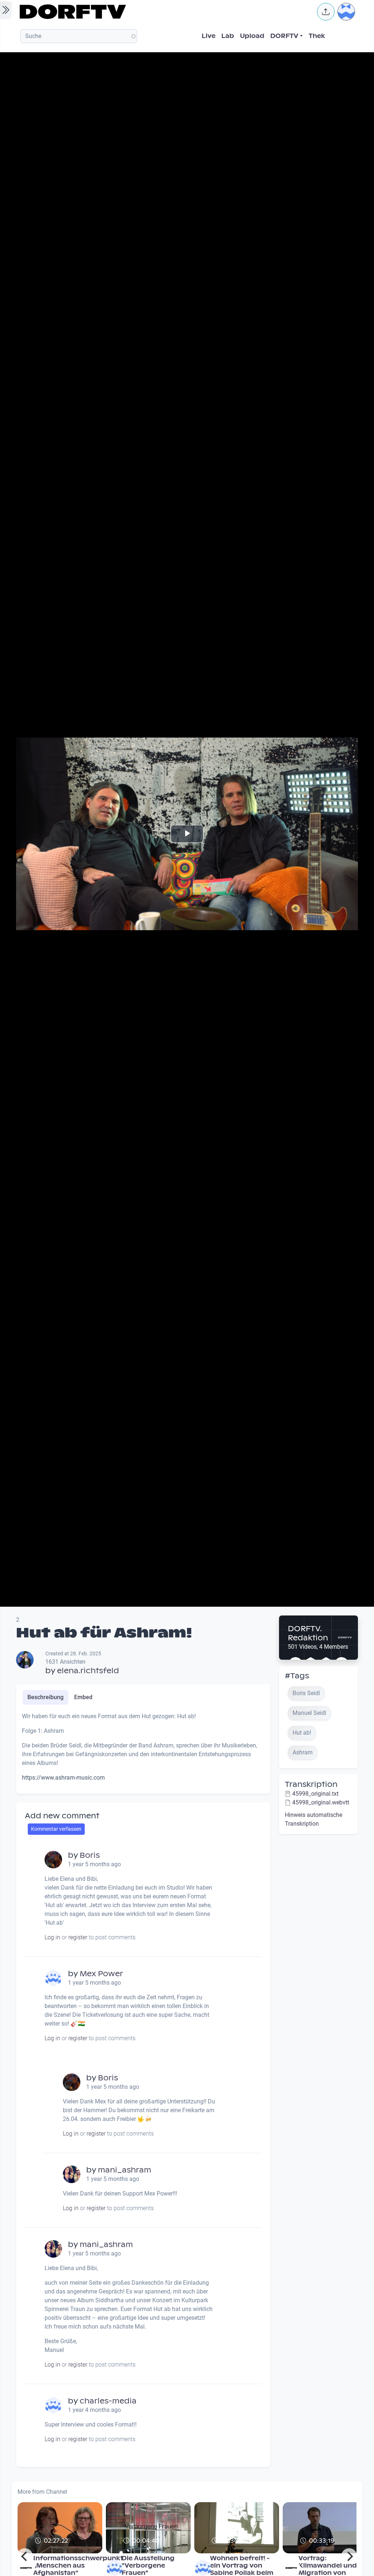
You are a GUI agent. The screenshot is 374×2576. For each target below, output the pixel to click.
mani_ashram (125, 2170)
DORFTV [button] (284, 36)
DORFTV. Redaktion (308, 1633)
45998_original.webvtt (321, 1802)
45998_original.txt (315, 1794)
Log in (52, 1937)
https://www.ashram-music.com (63, 1778)
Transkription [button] (311, 1784)
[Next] (349, 2556)
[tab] (45, 1697)
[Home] (164, 12)
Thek (317, 36)
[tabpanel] (143, 1750)
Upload (252, 36)
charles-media (108, 2401)
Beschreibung (45, 1697)
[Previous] (25, 2556)
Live (209, 36)
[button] (326, 12)
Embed (83, 1697)
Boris (90, 1855)
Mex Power (101, 1974)
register (78, 1937)
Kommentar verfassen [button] (56, 1829)
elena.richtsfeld (88, 1671)
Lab (228, 36)
